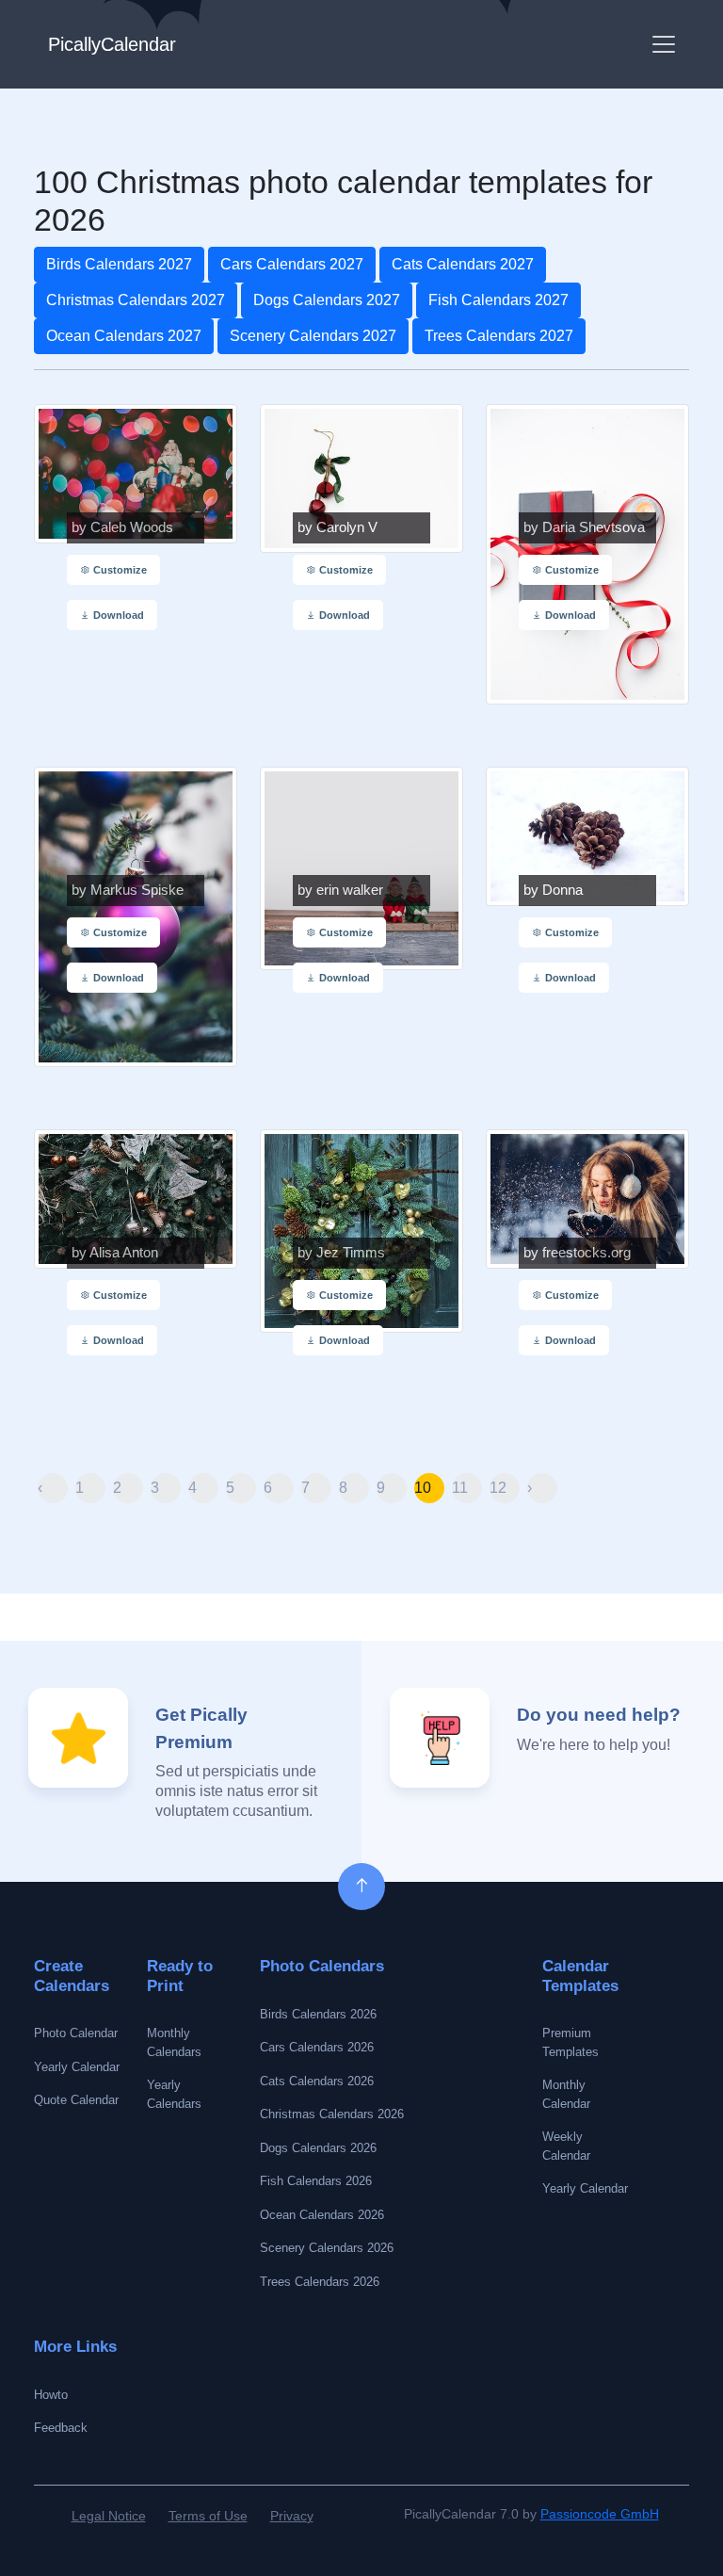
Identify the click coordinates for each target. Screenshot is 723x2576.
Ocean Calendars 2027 (124, 336)
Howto (51, 2395)
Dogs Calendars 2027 (327, 300)
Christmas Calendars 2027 (136, 300)
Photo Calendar (76, 2033)
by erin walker (340, 890)
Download (117, 615)
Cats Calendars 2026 (317, 2081)
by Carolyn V (337, 527)
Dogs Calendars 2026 (318, 2148)
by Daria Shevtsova (584, 527)
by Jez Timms (341, 1253)
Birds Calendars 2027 (119, 264)
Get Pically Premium (201, 1728)
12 (498, 1488)
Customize (119, 570)
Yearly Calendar (77, 2067)
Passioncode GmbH (600, 2514)
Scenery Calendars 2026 (327, 2248)
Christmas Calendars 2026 (332, 2114)
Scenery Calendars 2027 (313, 336)
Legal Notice (109, 2516)
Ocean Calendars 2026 (322, 2215)
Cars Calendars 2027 (292, 264)
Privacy (292, 2516)
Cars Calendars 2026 (317, 2047)
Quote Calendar (76, 2100)
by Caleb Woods (122, 527)
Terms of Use (208, 2516)
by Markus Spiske (128, 890)
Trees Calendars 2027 (499, 336)
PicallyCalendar (112, 44)
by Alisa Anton (115, 1253)
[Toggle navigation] (664, 44)
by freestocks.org (577, 1253)
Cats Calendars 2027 (463, 264)
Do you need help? (599, 1715)
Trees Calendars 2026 (320, 2282)
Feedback (61, 2428)
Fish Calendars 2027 (498, 300)
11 (460, 1488)
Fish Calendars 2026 (316, 2181)
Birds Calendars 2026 (318, 2014)
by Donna (553, 890)
